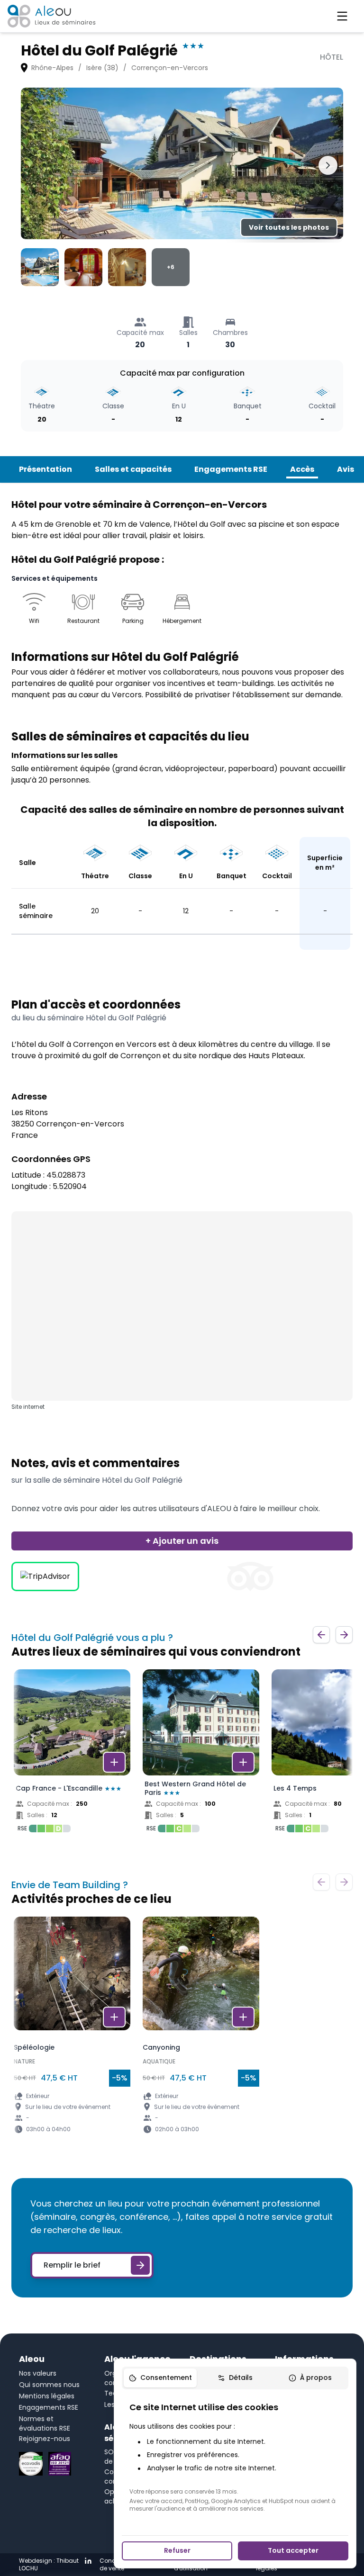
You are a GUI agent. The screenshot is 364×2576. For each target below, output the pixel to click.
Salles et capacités (133, 469)
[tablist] (235, 2378)
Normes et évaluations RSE (45, 2423)
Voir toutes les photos (289, 227)
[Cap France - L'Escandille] (72, 1754)
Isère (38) (102, 68)
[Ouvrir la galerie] (182, 163)
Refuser (177, 2550)
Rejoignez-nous (45, 2439)
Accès (302, 469)
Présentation (45, 469)
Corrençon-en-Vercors (170, 68)
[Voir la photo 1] (40, 267)
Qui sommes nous (49, 2385)
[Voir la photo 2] (83, 267)
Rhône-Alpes (52, 68)
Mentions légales (47, 2396)
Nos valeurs (38, 2373)
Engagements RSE (231, 469)
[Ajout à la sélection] (114, 1762)
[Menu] (342, 16)
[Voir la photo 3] (127, 267)
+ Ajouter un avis (182, 1541)
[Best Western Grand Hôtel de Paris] (201, 1754)
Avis (346, 469)
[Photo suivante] (328, 165)
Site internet (28, 1407)
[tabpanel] (235, 2457)
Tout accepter (293, 2550)
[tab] (160, 2378)
